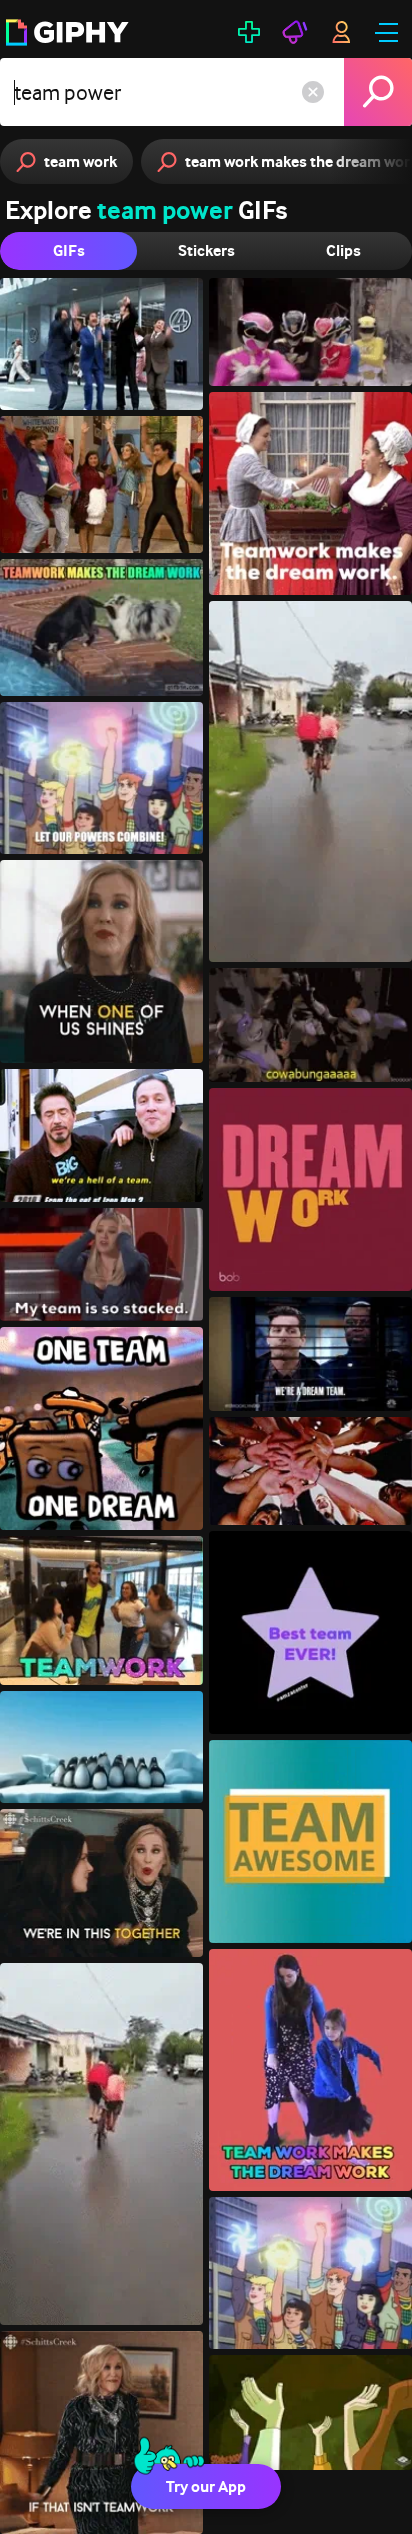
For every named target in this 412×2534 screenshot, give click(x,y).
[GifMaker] (249, 32)
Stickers (206, 250)
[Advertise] (295, 32)
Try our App (206, 2486)
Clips (343, 250)
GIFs (69, 250)
